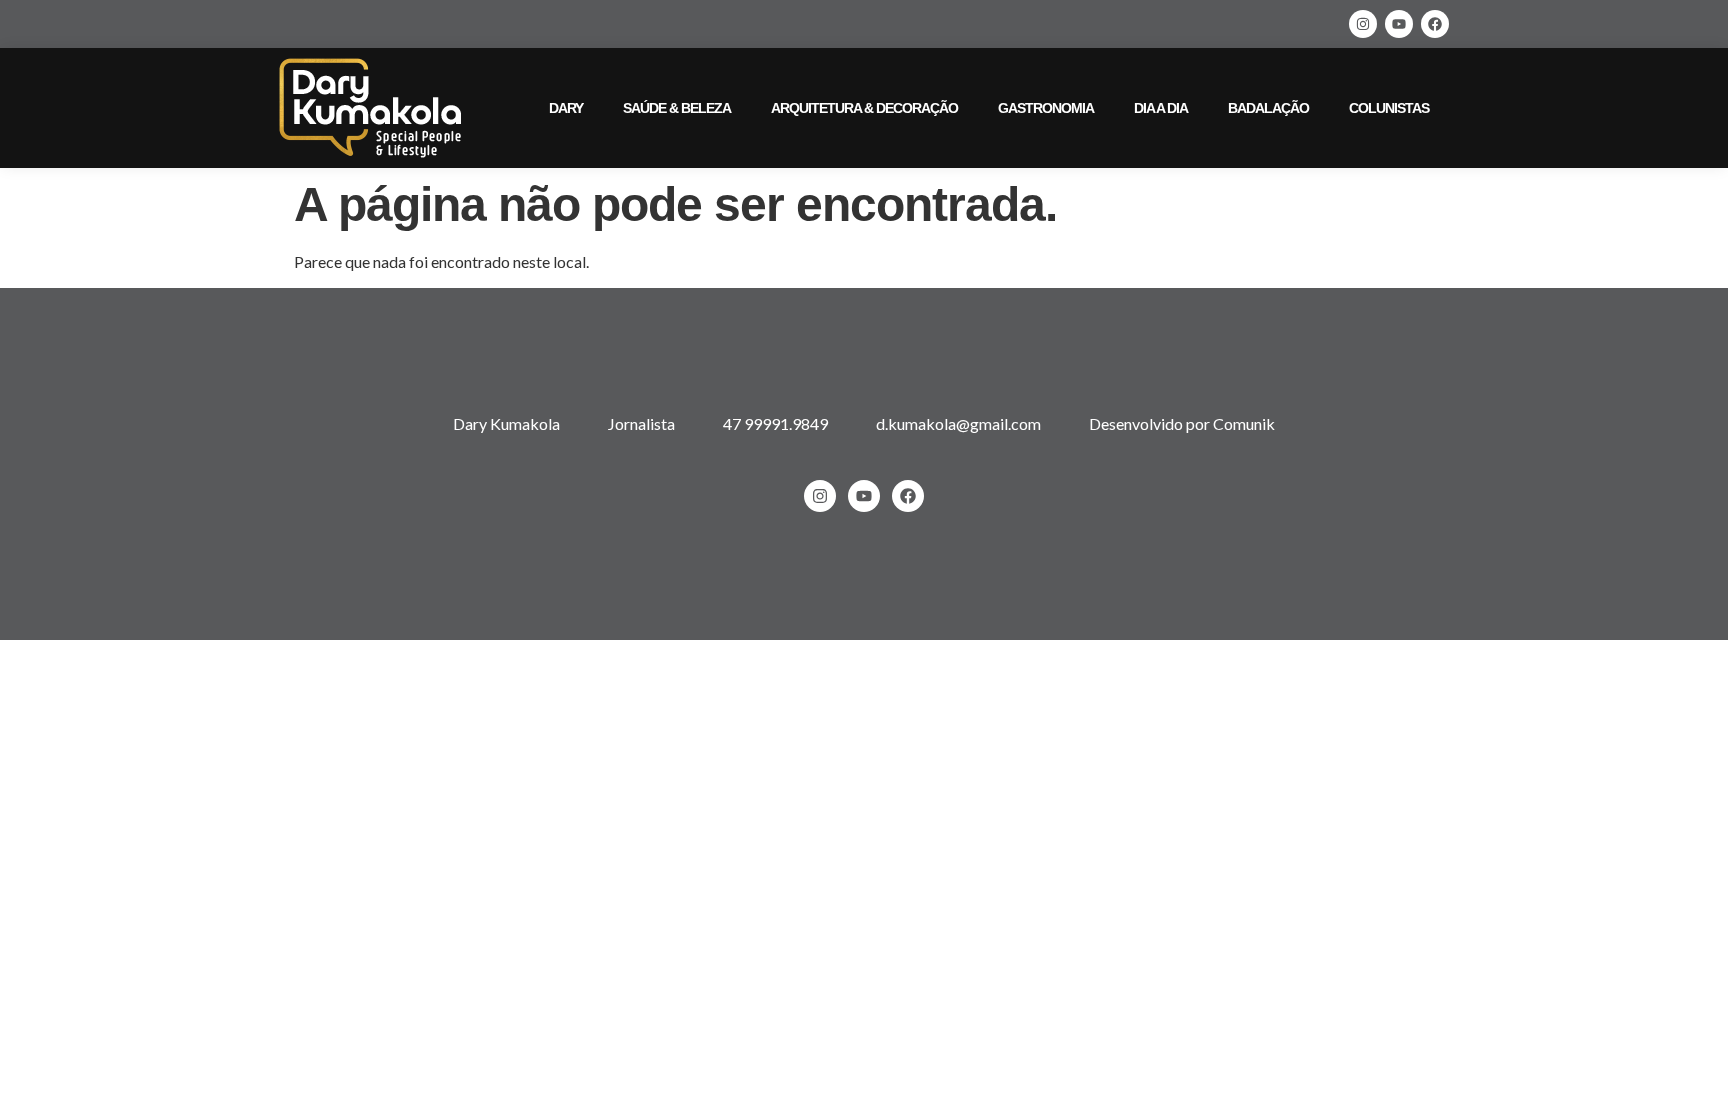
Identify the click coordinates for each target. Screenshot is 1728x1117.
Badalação (1268, 108)
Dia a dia (1161, 108)
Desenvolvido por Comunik (1182, 423)
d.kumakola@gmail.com (958, 423)
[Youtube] (1399, 24)
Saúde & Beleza (677, 108)
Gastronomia (1046, 108)
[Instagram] (1363, 24)
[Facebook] (1435, 24)
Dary (566, 108)
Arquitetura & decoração (864, 108)
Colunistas (1389, 108)
